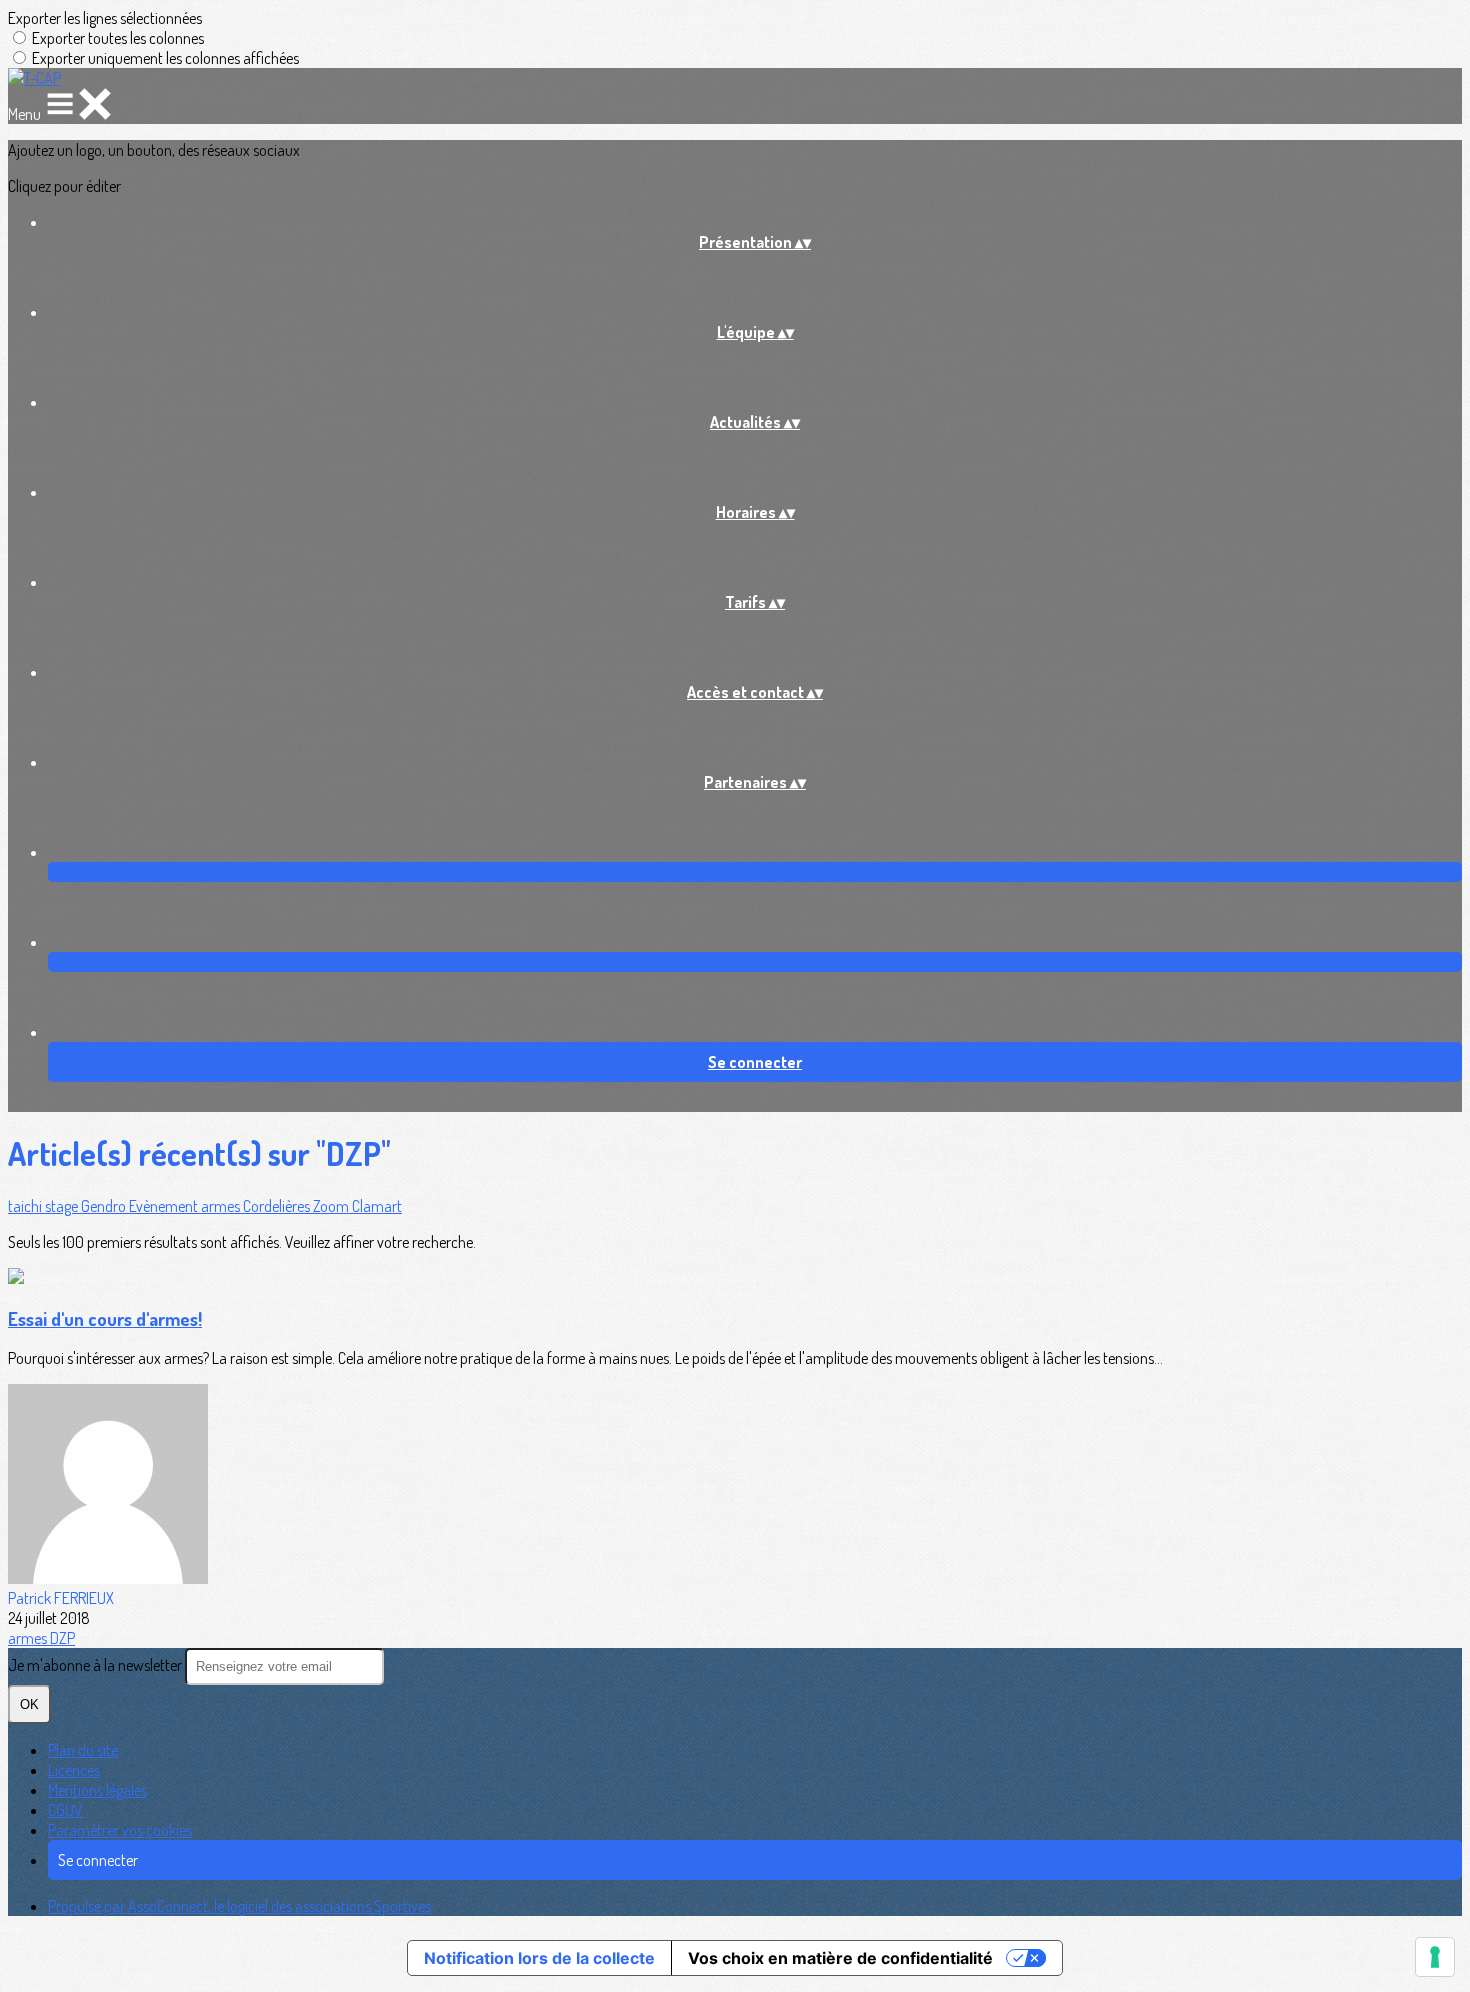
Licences (74, 1770)
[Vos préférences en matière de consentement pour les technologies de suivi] (1435, 1957)
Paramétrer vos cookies (120, 1830)
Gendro (105, 1206)
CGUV (65, 1810)
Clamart (377, 1206)
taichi (26, 1206)
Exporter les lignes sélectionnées (105, 18)
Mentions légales (97, 1790)
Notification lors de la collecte (539, 1958)
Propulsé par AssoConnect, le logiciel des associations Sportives (239, 1906)
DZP (62, 1638)
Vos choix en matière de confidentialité (840, 1958)
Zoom (332, 1206)
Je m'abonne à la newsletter (96, 1665)
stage (63, 1206)
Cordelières (278, 1206)
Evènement (165, 1206)
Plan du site (83, 1750)
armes (222, 1206)
